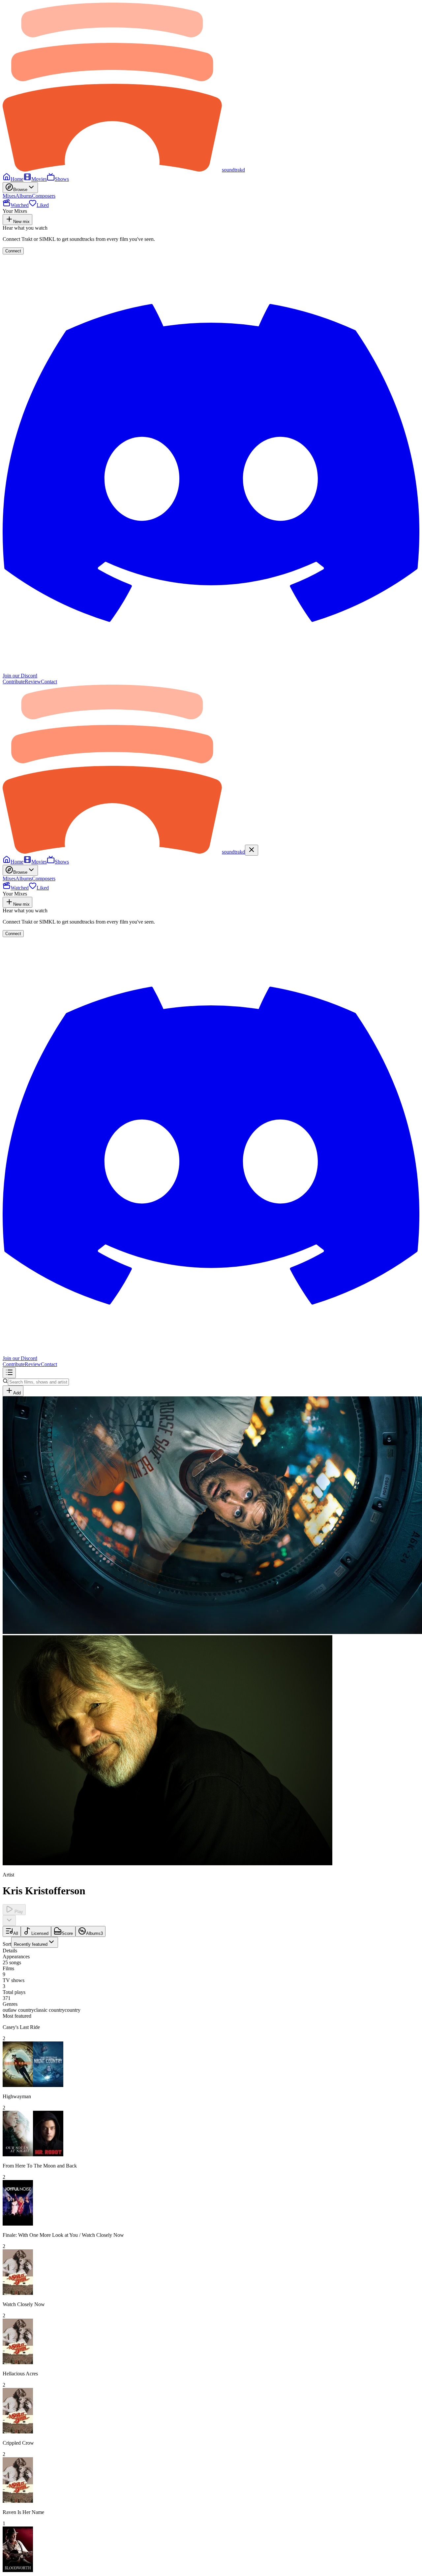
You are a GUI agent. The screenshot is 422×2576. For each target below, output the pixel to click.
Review (33, 682)
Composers (44, 196)
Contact (49, 682)
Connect (13, 251)
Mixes (9, 196)
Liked (43, 205)
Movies (39, 179)
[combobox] (35, 1942)
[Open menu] (9, 1373)
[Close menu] (252, 850)
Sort (25, 1944)
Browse (20, 190)
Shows (62, 179)
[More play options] (9, 1921)
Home (17, 179)
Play (18, 1912)
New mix (21, 222)
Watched (20, 205)
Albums (24, 196)
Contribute (14, 682)
